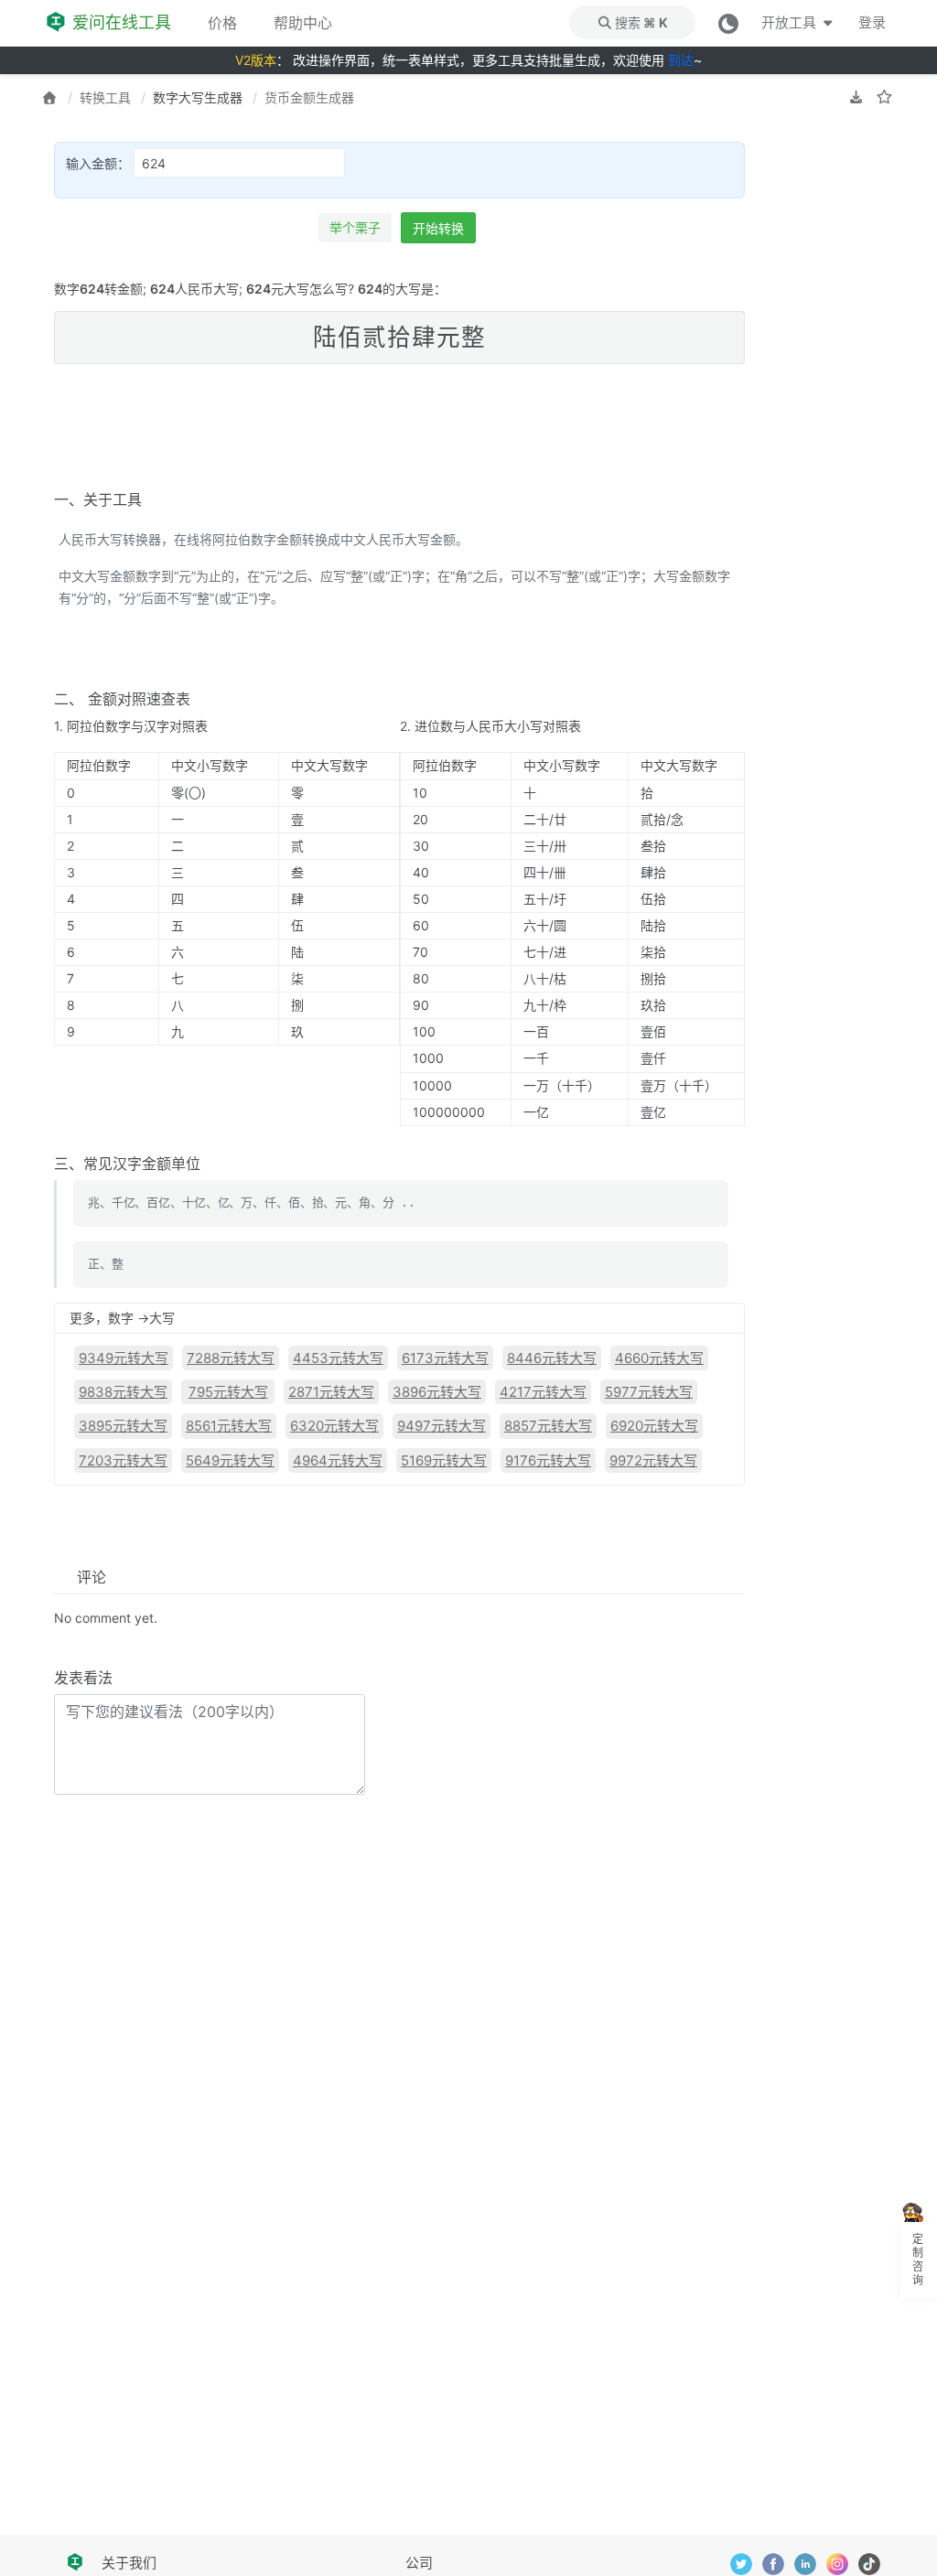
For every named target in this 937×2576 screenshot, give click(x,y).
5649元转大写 (230, 1460)
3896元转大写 (437, 1392)
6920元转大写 (654, 1426)
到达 (681, 60)
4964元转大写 (338, 1460)
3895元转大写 (123, 1426)
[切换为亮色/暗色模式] (728, 22)
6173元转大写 (445, 1358)
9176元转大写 (548, 1460)
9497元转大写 (442, 1426)
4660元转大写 (659, 1358)
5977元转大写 (649, 1392)
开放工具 (790, 22)
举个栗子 (355, 227)
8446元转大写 (552, 1358)
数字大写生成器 (198, 97)
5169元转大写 (444, 1460)
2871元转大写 (331, 1392)
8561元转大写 (229, 1426)
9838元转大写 (123, 1392)
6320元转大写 (334, 1426)
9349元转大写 (124, 1358)
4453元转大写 (338, 1358)
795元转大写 (228, 1392)
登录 (872, 22)
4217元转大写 (543, 1392)
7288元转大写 (231, 1358)
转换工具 (105, 97)
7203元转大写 (123, 1460)
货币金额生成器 (309, 97)
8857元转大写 (548, 1426)
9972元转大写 (653, 1460)
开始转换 (438, 228)
